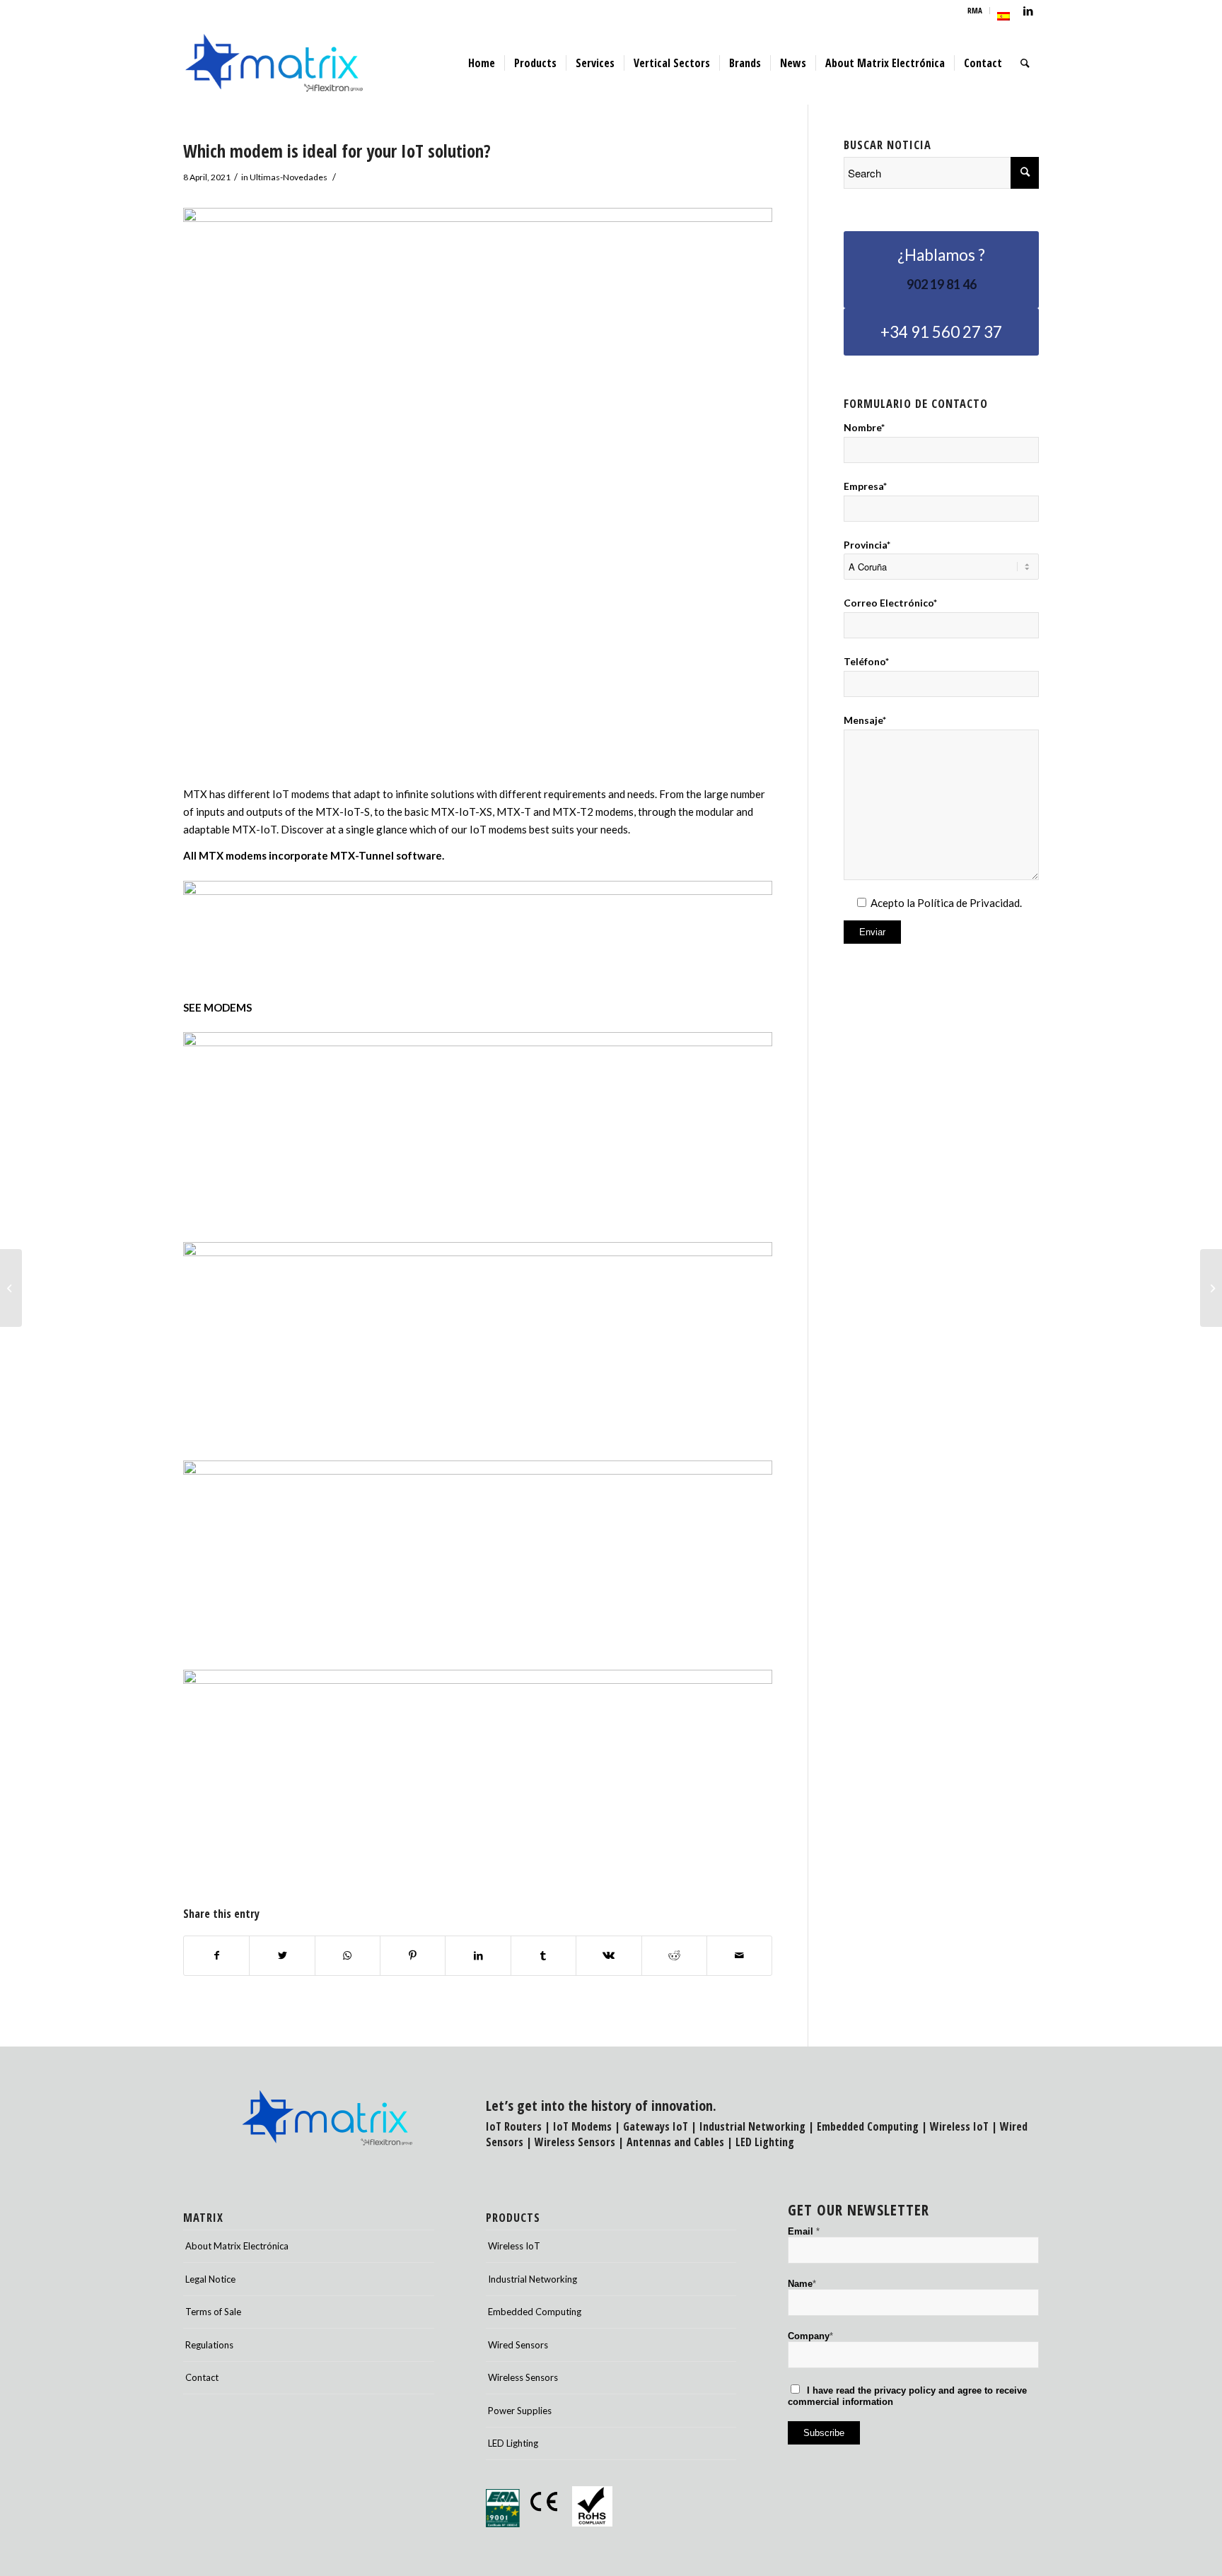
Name (802, 2284)
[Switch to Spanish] (1003, 16)
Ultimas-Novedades (289, 177)
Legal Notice (210, 2279)
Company (810, 2336)
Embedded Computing (535, 2312)
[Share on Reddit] (674, 1956)
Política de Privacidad (968, 903)
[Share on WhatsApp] (348, 1956)
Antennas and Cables (675, 2142)
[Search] (1025, 63)
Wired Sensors (518, 2345)
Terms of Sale (213, 2312)
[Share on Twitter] (282, 1956)
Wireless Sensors (575, 2142)
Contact (202, 2377)
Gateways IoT (656, 2126)
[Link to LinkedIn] (1028, 11)
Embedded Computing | (873, 2126)
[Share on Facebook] (216, 1956)
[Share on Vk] (609, 1956)
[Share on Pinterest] (413, 1956)
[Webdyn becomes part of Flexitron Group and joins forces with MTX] (11, 1288)
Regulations (209, 2345)
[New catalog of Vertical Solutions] (1211, 1288)
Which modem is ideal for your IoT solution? (337, 151)
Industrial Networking (752, 2126)
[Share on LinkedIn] (478, 1956)
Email (804, 2231)
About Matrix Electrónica (237, 2246)
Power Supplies (520, 2411)
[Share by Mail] (739, 1956)
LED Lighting (765, 2142)
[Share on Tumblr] (543, 1956)
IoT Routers (514, 2126)
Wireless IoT (959, 2126)
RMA (975, 10)
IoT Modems (582, 2126)
